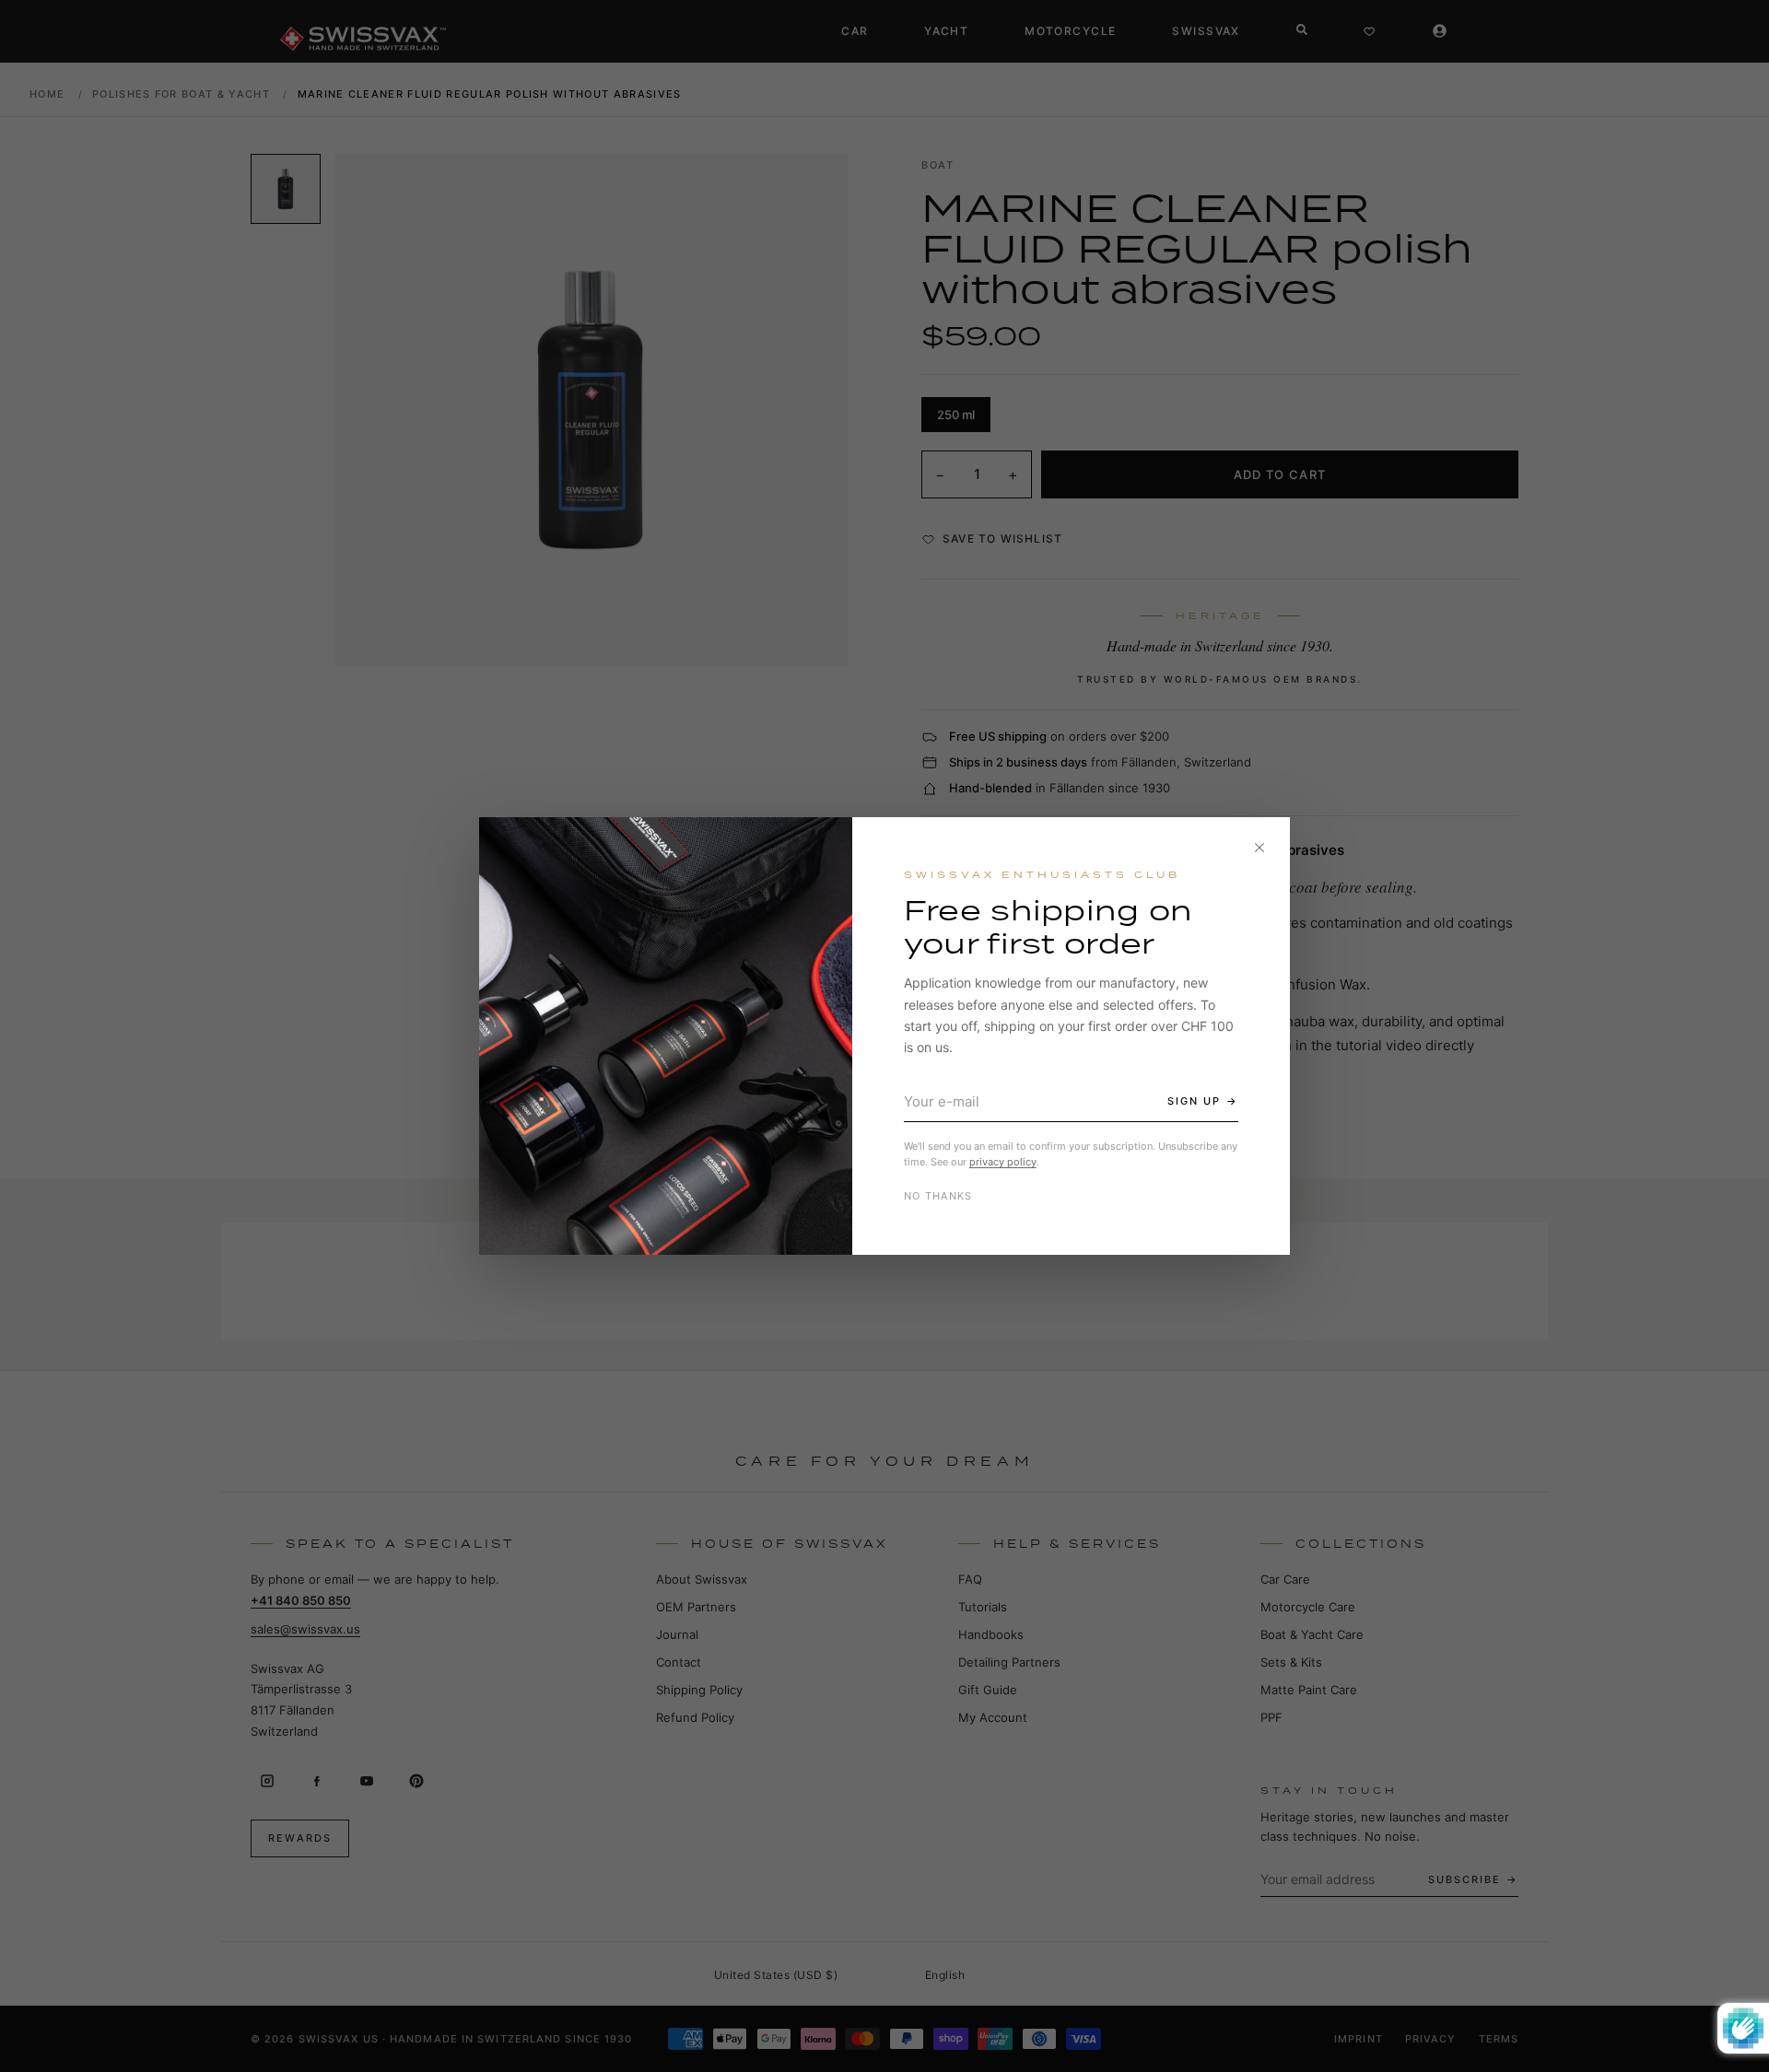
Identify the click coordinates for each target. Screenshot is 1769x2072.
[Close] (1259, 848)
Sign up (1194, 1101)
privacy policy (1003, 1162)
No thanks (938, 1196)
